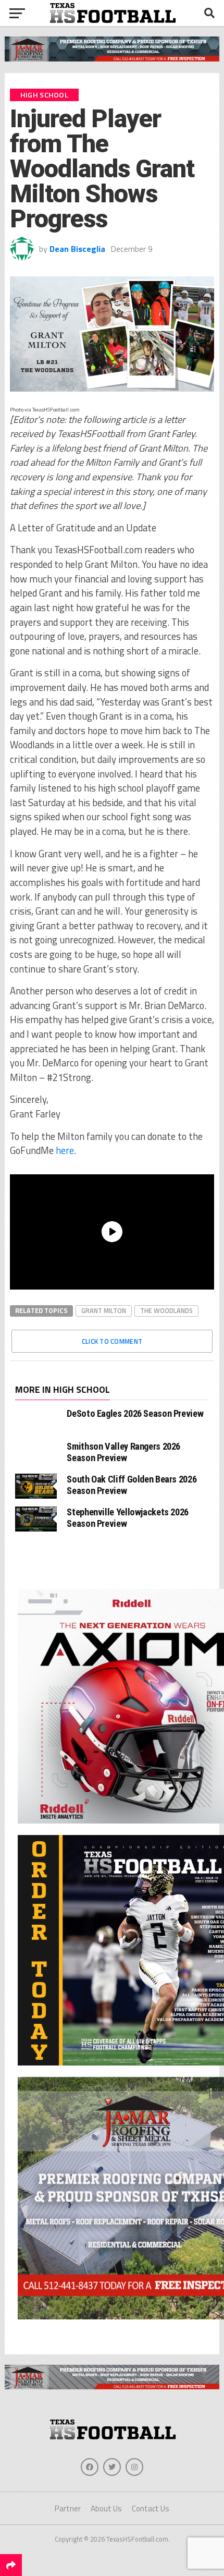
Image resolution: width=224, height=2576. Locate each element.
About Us (106, 2508)
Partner (68, 2508)
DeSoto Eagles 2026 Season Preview (135, 1413)
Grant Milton (104, 1310)
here (65, 1150)
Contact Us (151, 2508)
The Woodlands (166, 1310)
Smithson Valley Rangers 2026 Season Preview (123, 1452)
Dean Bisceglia (77, 249)
